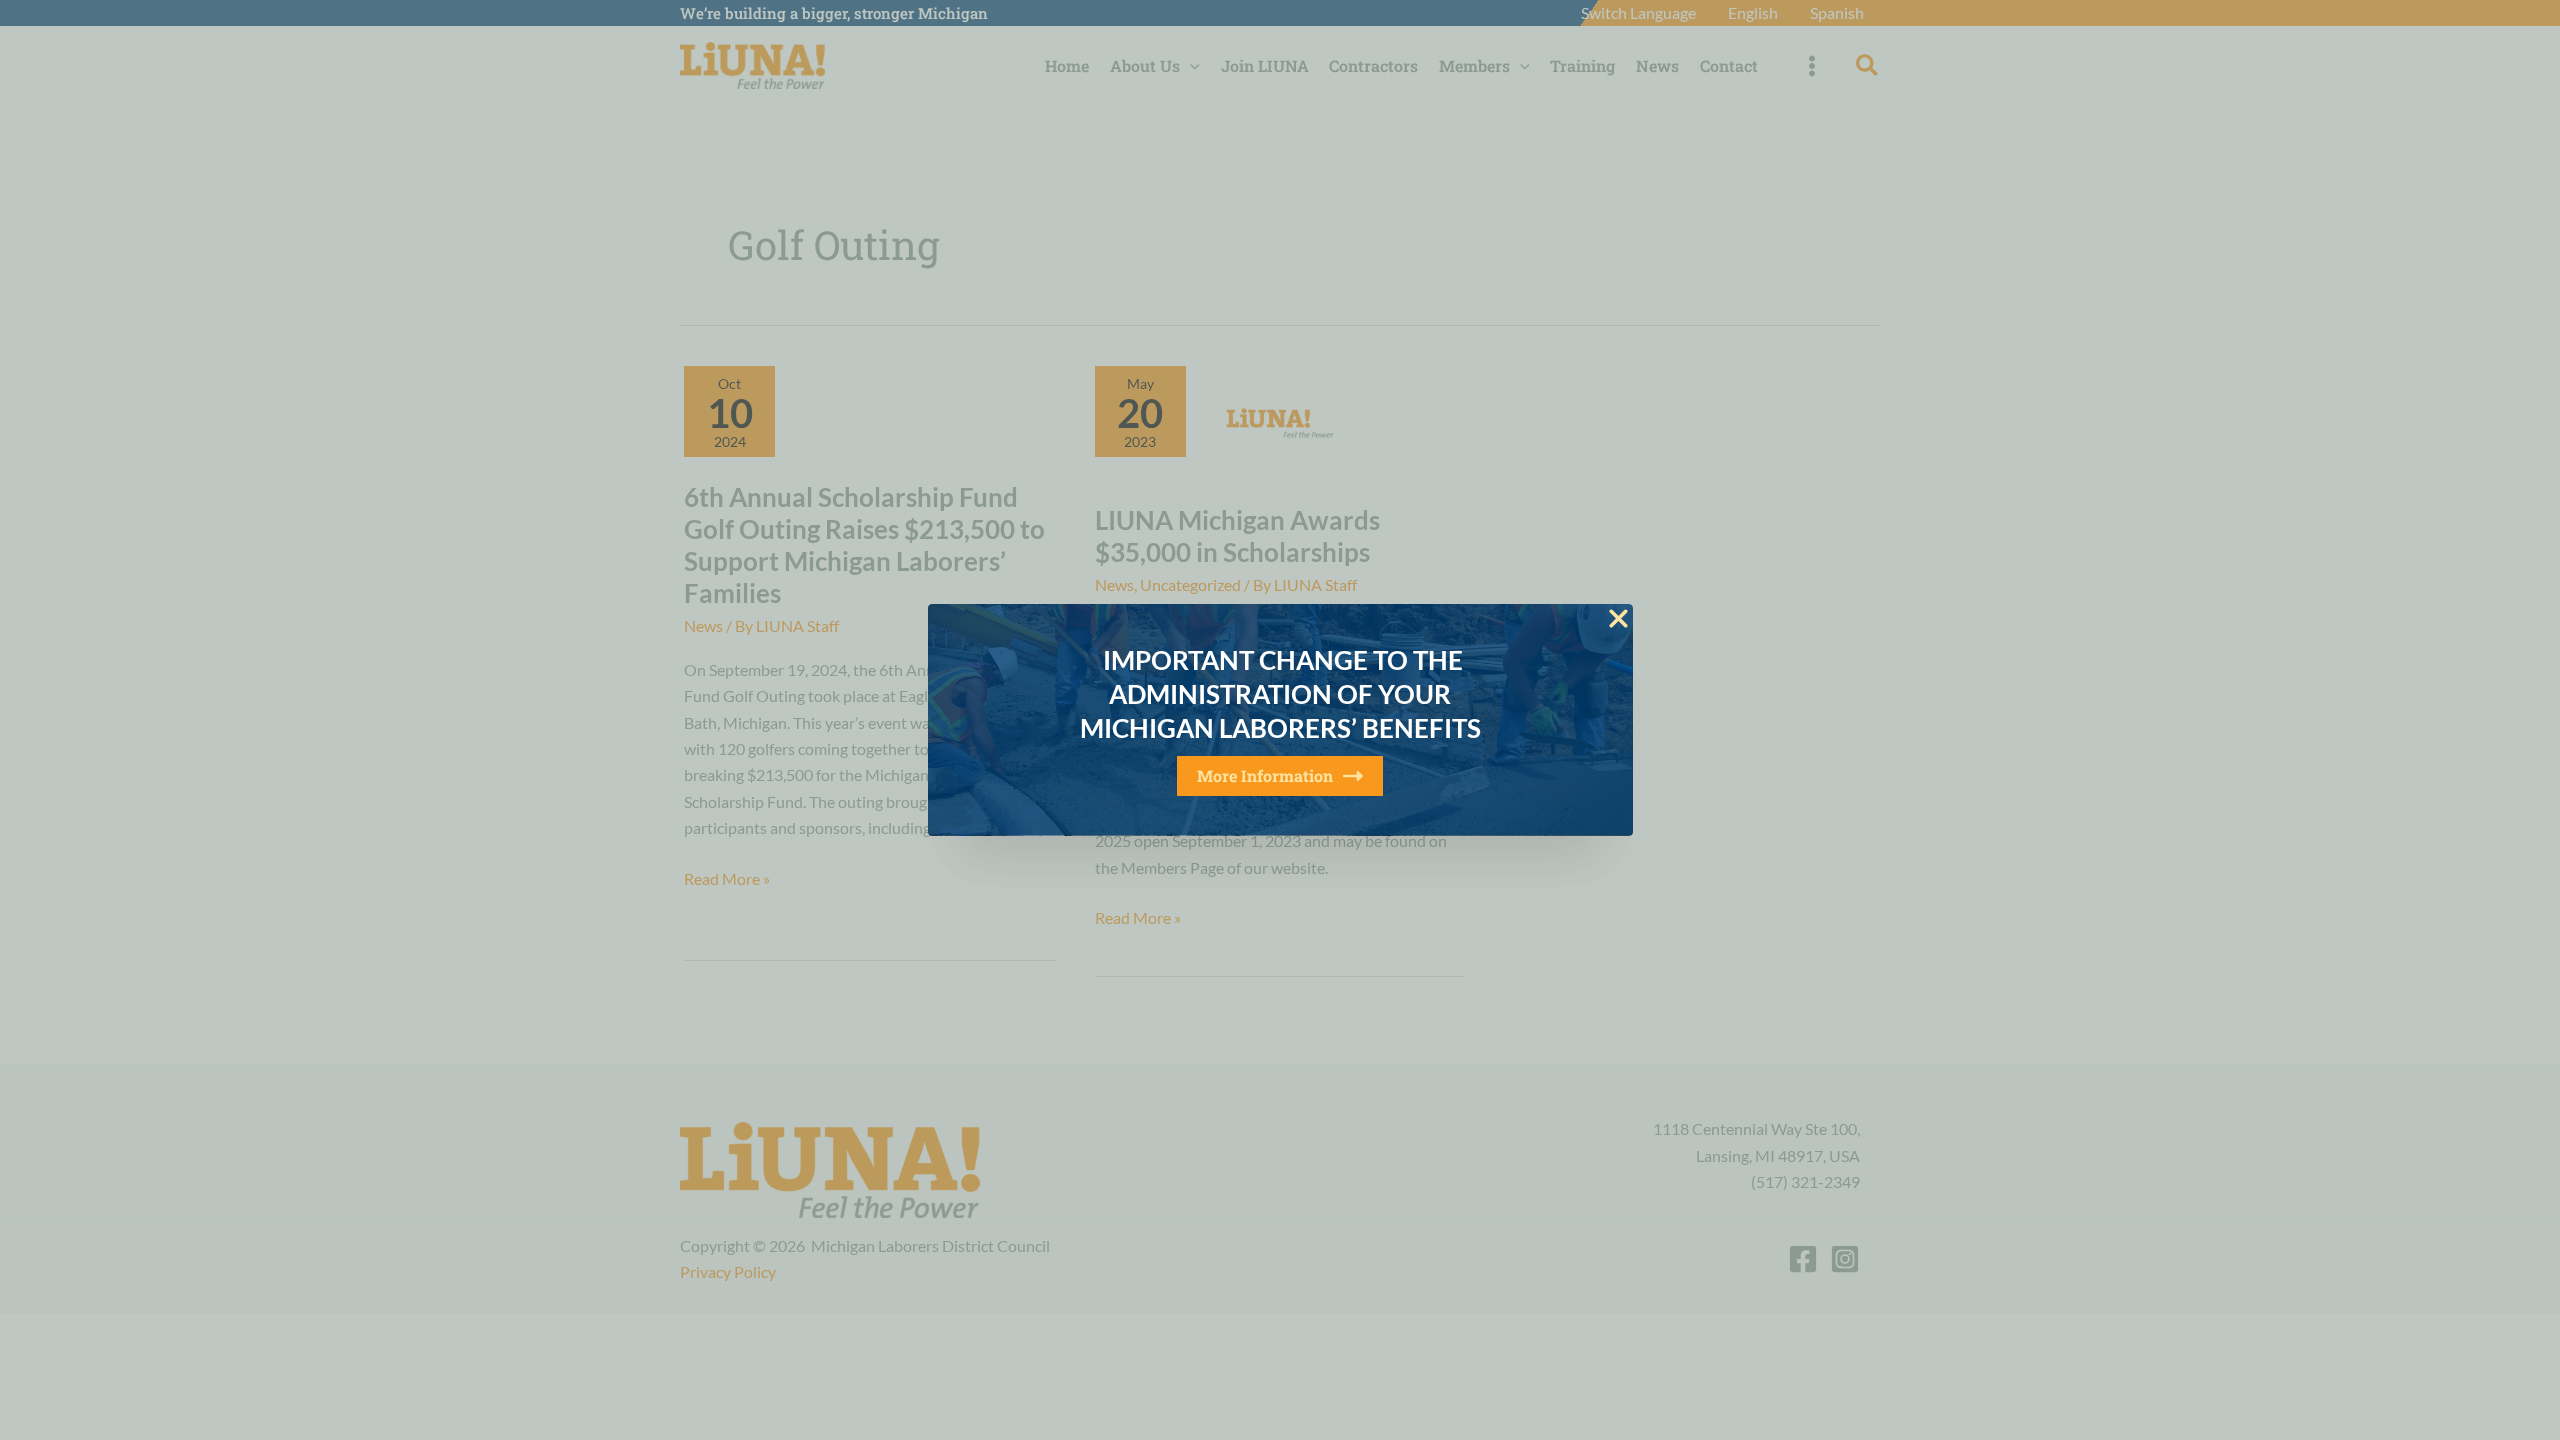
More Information (1265, 775)
